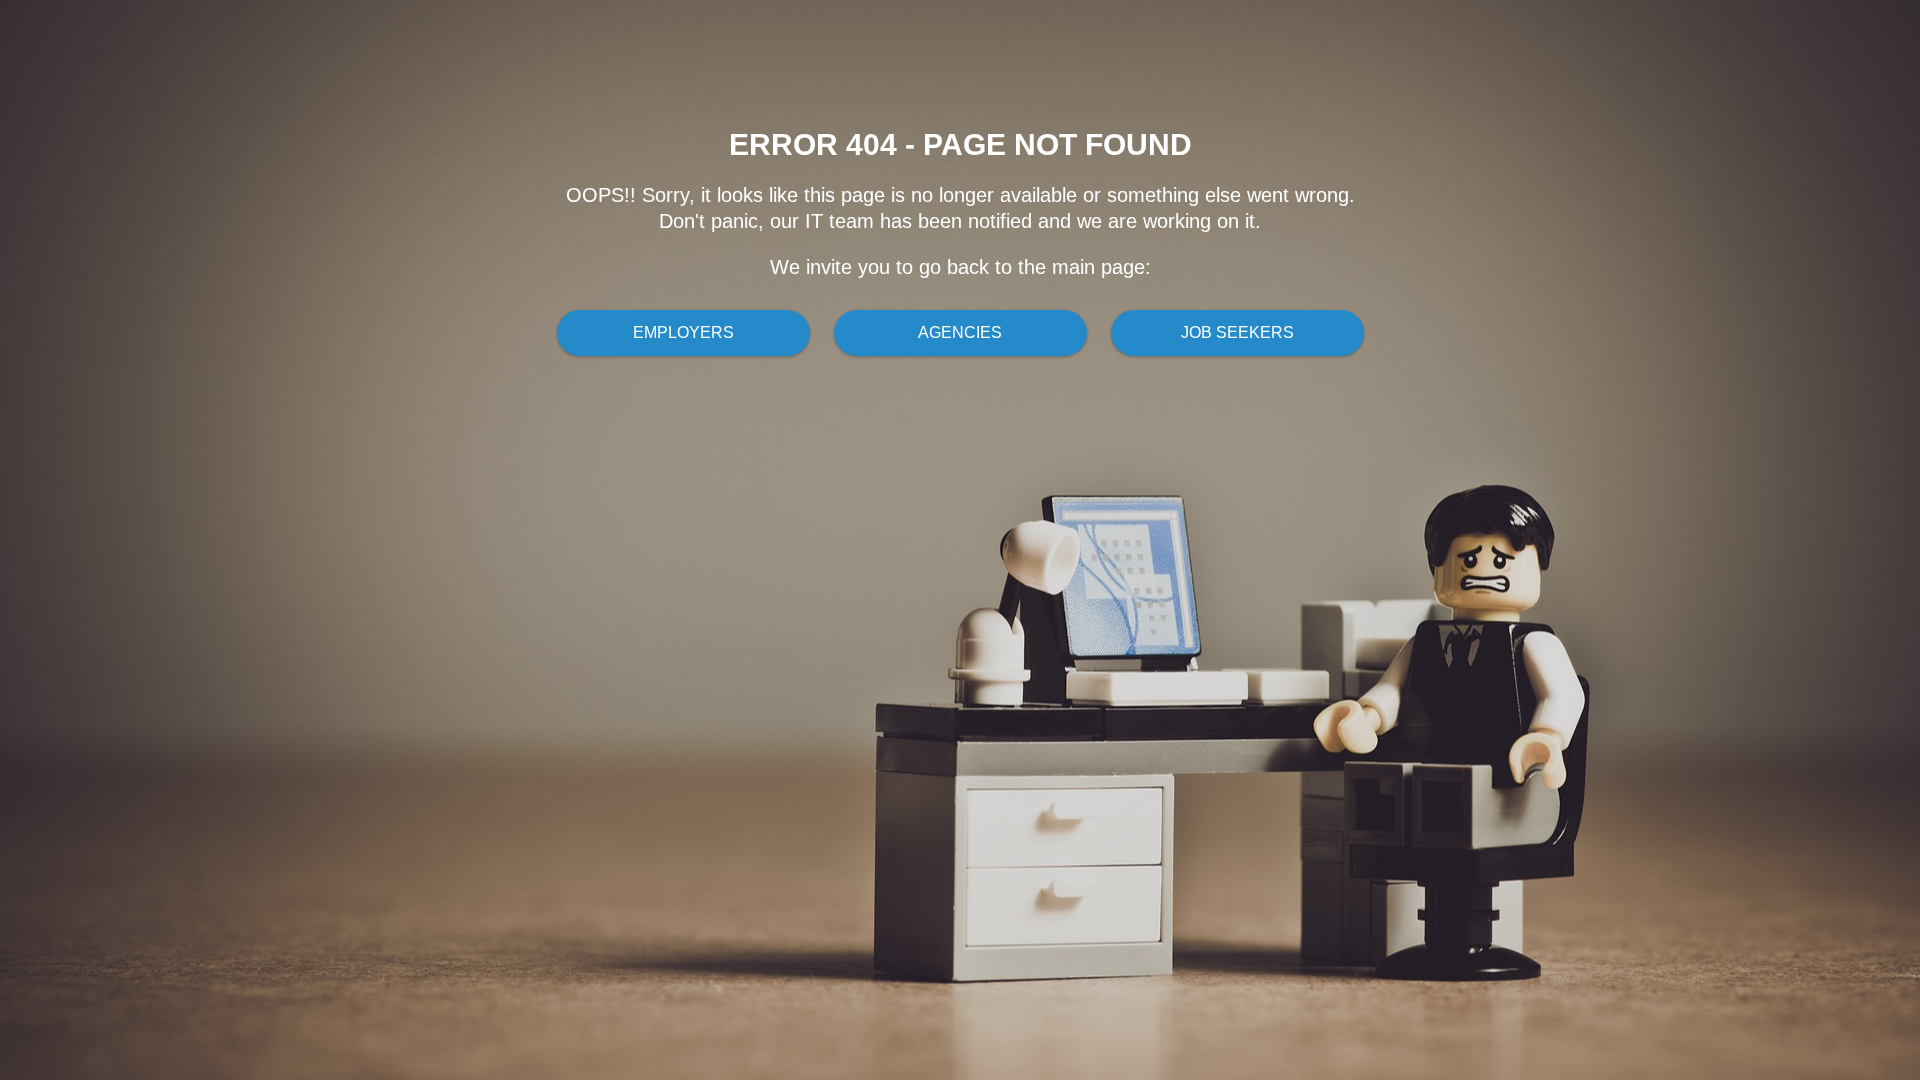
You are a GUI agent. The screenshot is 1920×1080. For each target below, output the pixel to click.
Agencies (960, 332)
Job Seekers (1237, 332)
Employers (683, 332)
